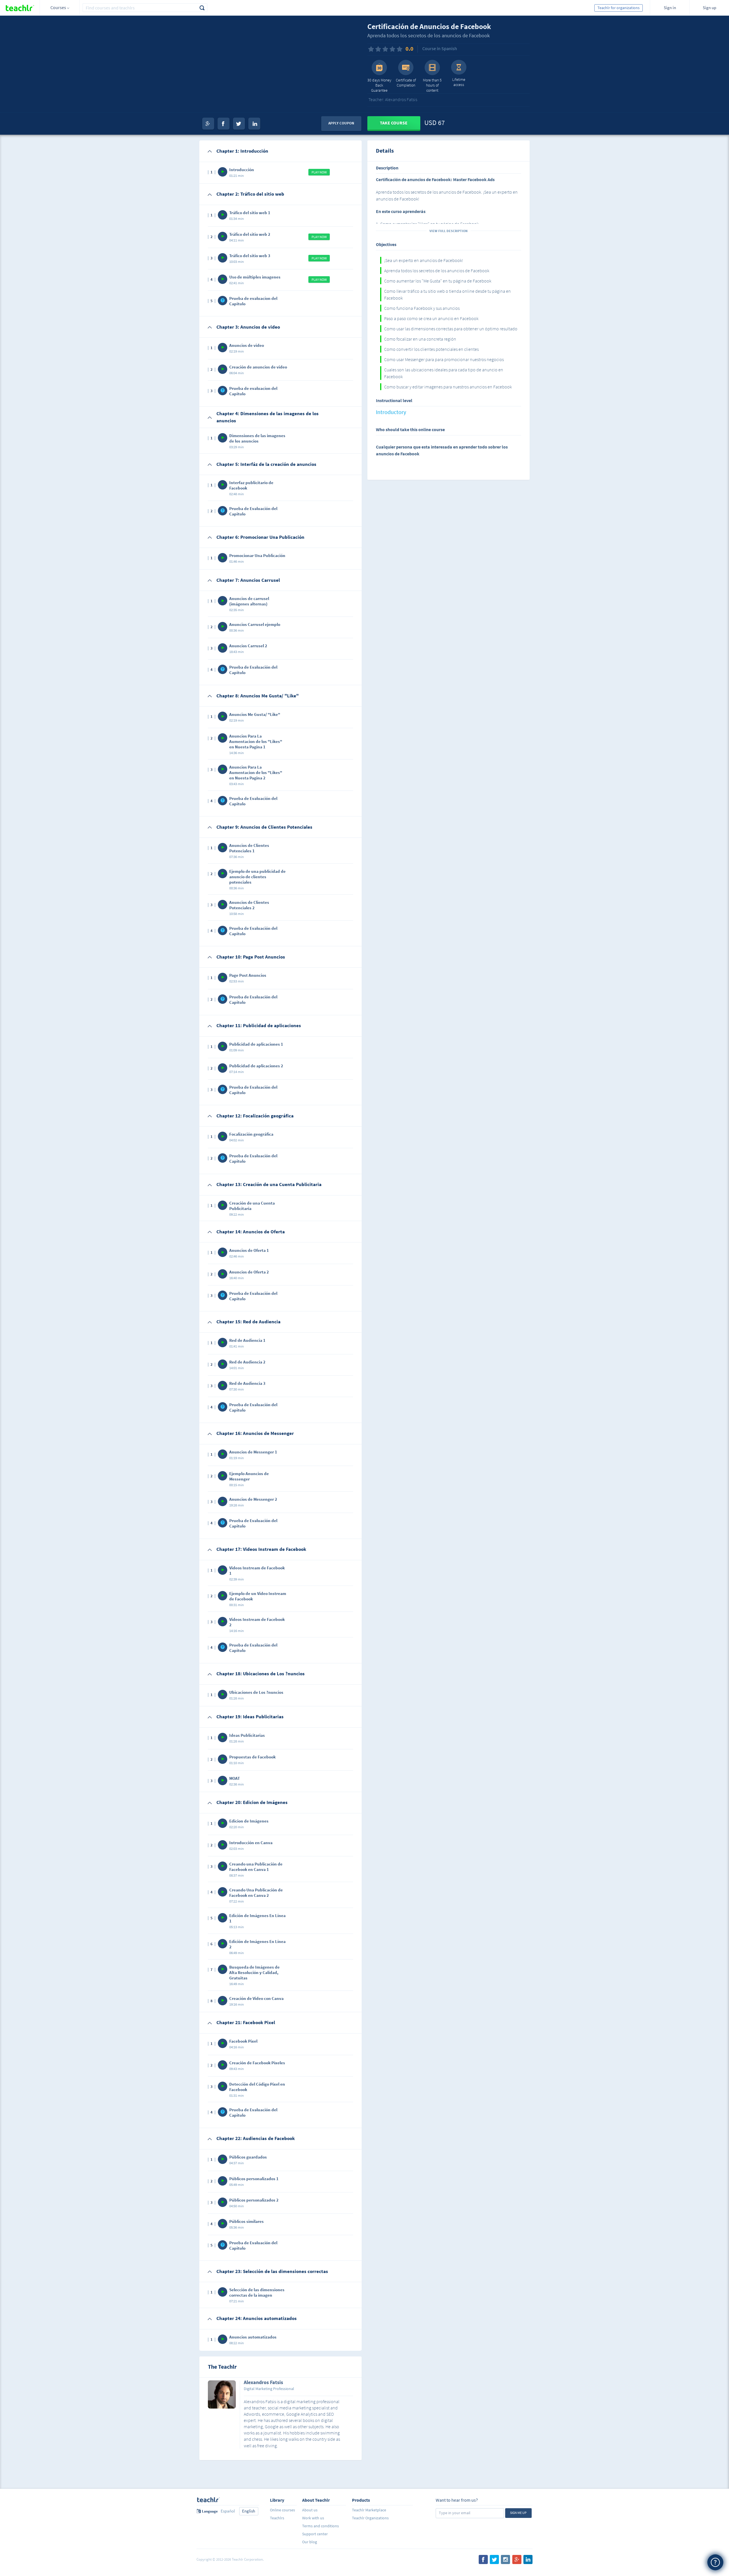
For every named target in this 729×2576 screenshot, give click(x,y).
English (249, 2511)
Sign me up (518, 2513)
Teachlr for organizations (619, 8)
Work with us (313, 2518)
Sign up (709, 8)
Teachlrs (277, 2518)
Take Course (394, 123)
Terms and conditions (321, 2526)
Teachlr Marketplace (369, 2510)
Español (228, 2511)
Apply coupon (341, 123)
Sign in (670, 8)
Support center (315, 2534)
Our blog (310, 2542)
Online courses (282, 2510)
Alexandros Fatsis (263, 2383)
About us (310, 2510)
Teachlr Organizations (370, 2518)
